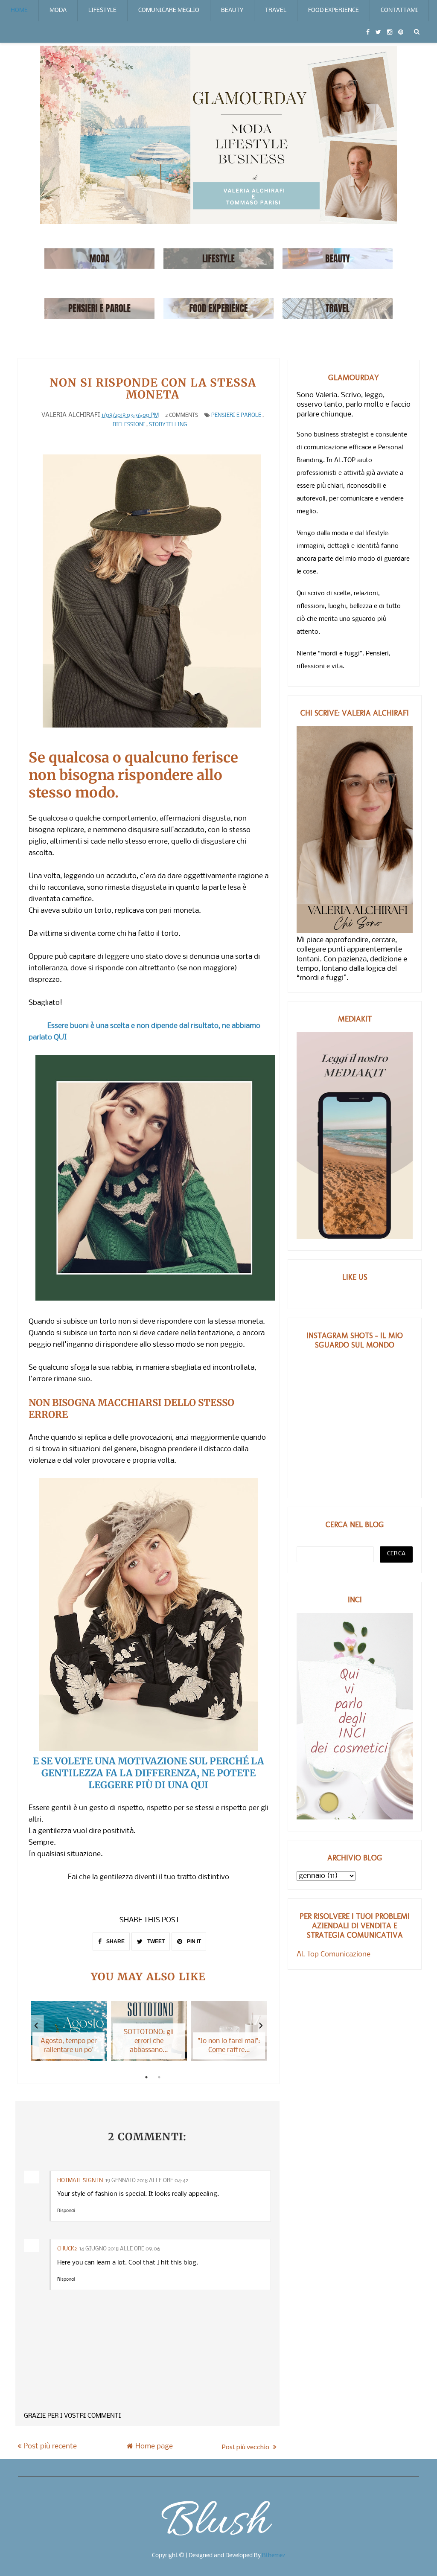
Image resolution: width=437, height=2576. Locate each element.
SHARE (115, 1941)
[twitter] (378, 32)
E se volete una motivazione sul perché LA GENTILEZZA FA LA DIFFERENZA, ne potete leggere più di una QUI (149, 1773)
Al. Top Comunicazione (334, 1955)
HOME (19, 10)
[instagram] (390, 32)
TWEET (155, 1941)
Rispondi (66, 2211)
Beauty (232, 10)
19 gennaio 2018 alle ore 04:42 (147, 2181)
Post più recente (50, 2446)
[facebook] (368, 32)
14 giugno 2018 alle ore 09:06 (120, 2249)
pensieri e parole (236, 415)
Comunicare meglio (169, 10)
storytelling (168, 425)
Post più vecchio (246, 2446)
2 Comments (182, 415)
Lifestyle (102, 10)
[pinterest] (401, 32)
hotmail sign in (80, 2181)
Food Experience (334, 10)
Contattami (399, 10)
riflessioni (129, 425)
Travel (276, 10)
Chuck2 (67, 2249)
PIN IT (193, 1941)
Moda (58, 10)
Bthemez (274, 2556)
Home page (154, 2446)
